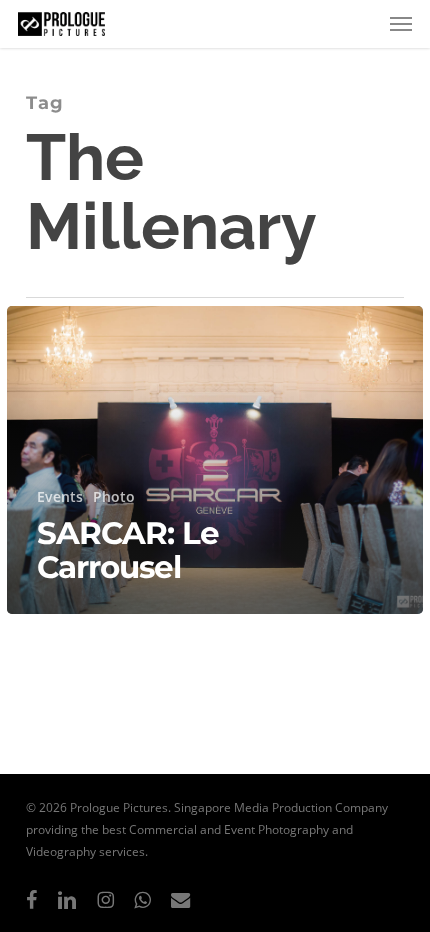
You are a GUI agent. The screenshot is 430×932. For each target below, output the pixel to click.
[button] (401, 24)
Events (60, 496)
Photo (114, 496)
